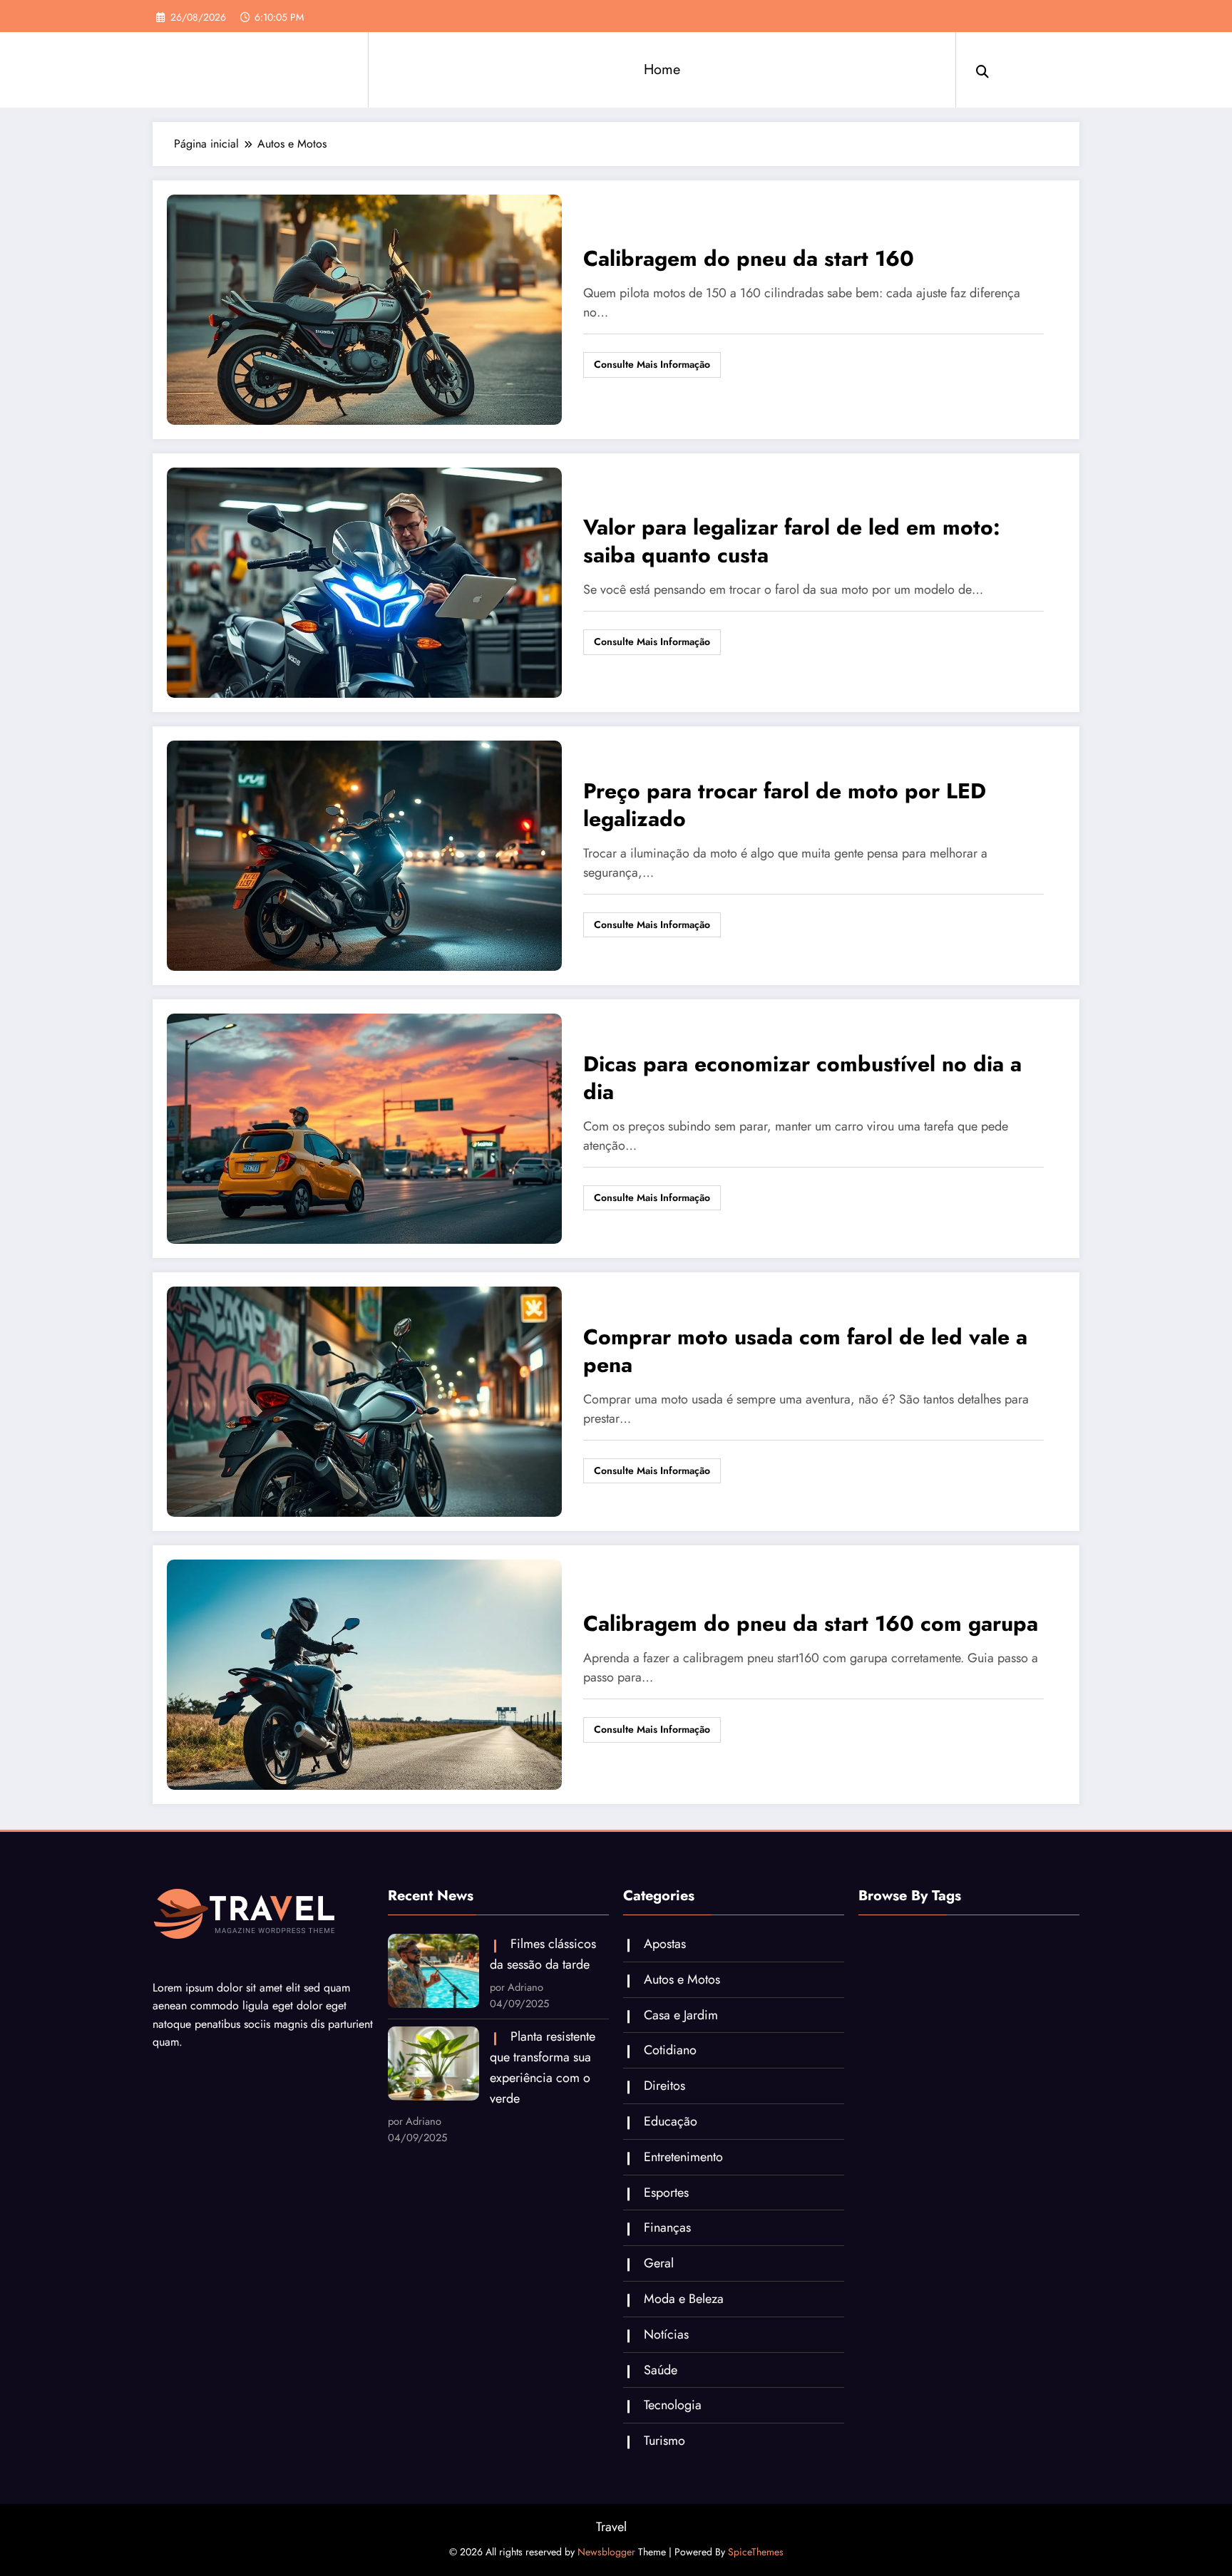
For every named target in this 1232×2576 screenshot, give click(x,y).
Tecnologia (673, 2405)
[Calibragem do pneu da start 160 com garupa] (364, 1673)
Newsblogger (606, 2552)
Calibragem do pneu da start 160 (749, 259)
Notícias (666, 2334)
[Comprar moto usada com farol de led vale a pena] (364, 1400)
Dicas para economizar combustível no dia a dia (802, 1078)
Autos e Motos (682, 1979)
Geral (659, 2263)
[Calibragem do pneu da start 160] (364, 308)
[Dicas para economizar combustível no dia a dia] (364, 1127)
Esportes (666, 2193)
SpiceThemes (756, 2552)
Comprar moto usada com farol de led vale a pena (805, 1351)
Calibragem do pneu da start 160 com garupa (811, 1624)
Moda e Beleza (684, 2299)
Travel (611, 2527)
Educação (671, 2121)
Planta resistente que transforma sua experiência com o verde (543, 2067)
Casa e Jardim (681, 2015)
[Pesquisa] (982, 70)
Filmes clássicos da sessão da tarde (543, 1954)
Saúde (661, 2370)
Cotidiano (670, 2050)
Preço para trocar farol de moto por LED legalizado (785, 805)
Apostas (665, 1944)
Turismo (664, 2441)
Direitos (664, 2086)
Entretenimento (683, 2157)
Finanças (667, 2227)
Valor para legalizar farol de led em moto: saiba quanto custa (792, 542)
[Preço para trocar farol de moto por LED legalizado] (364, 854)
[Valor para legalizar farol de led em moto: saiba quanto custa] (364, 581)
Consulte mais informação (652, 364)
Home (662, 69)
